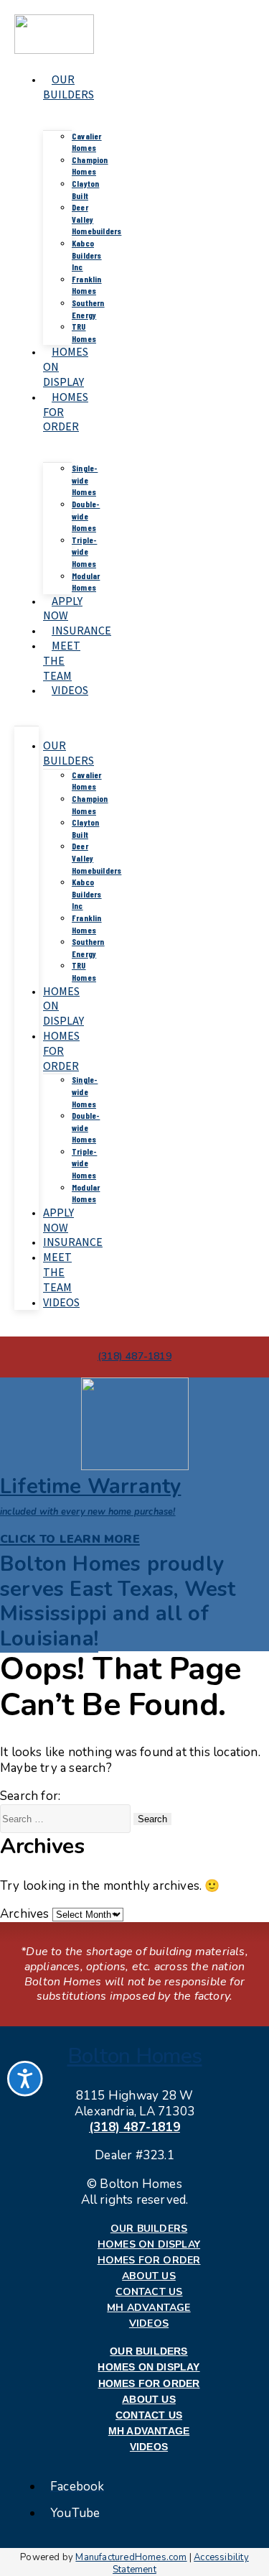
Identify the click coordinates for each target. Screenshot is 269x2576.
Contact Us (149, 2292)
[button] (118, 1601)
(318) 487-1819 (134, 2127)
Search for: (30, 1796)
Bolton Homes (135, 2056)
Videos (70, 690)
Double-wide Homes (86, 516)
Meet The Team (62, 661)
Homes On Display (149, 2245)
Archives (25, 1914)
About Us (149, 2276)
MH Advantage (148, 2308)
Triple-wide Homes (84, 551)
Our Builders (69, 87)
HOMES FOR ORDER (61, 1051)
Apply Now (63, 609)
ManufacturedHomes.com (131, 2557)
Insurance (81, 631)
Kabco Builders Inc (87, 255)
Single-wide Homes (85, 480)
